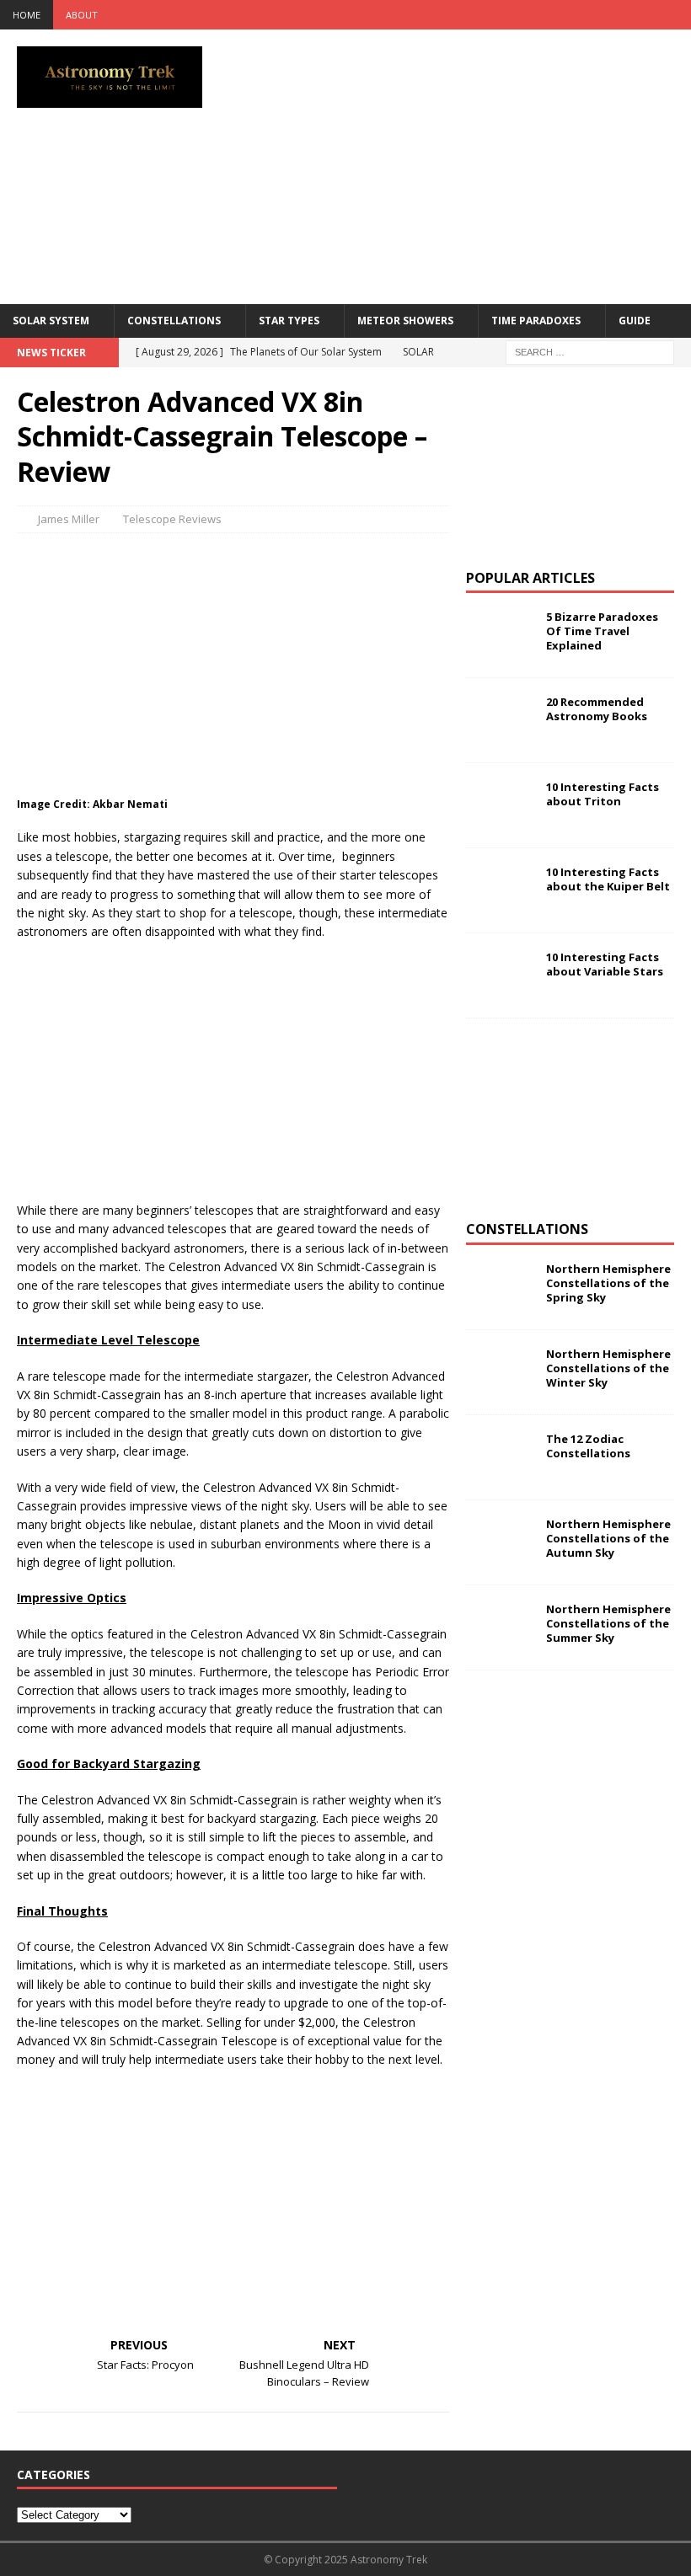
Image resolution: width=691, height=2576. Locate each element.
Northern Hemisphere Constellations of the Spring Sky (608, 1283)
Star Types (289, 321)
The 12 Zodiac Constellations (588, 1446)
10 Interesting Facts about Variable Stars (605, 964)
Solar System (51, 321)
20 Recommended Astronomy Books (597, 709)
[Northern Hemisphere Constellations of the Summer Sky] (500, 1627)
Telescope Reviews (172, 519)
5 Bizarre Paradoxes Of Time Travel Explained (602, 631)
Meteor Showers (405, 321)
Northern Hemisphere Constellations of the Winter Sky (608, 1368)
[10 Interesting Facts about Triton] (500, 805)
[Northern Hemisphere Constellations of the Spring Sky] (500, 1287)
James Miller (69, 519)
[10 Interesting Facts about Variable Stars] (500, 975)
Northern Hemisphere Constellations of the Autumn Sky (608, 1538)
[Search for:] (590, 351)
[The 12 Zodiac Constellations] (500, 1457)
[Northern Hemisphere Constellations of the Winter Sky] (500, 1372)
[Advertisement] (471, 164)
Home (27, 15)
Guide (635, 321)
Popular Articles (530, 578)
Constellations (174, 321)
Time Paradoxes (536, 321)
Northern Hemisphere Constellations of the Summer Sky (608, 1623)
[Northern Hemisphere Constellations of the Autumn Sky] (500, 1542)
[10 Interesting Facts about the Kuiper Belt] (500, 890)
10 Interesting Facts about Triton (603, 794)
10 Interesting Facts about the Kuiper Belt (608, 879)
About (82, 15)
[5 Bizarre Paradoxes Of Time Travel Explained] (500, 635)
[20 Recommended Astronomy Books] (500, 720)
